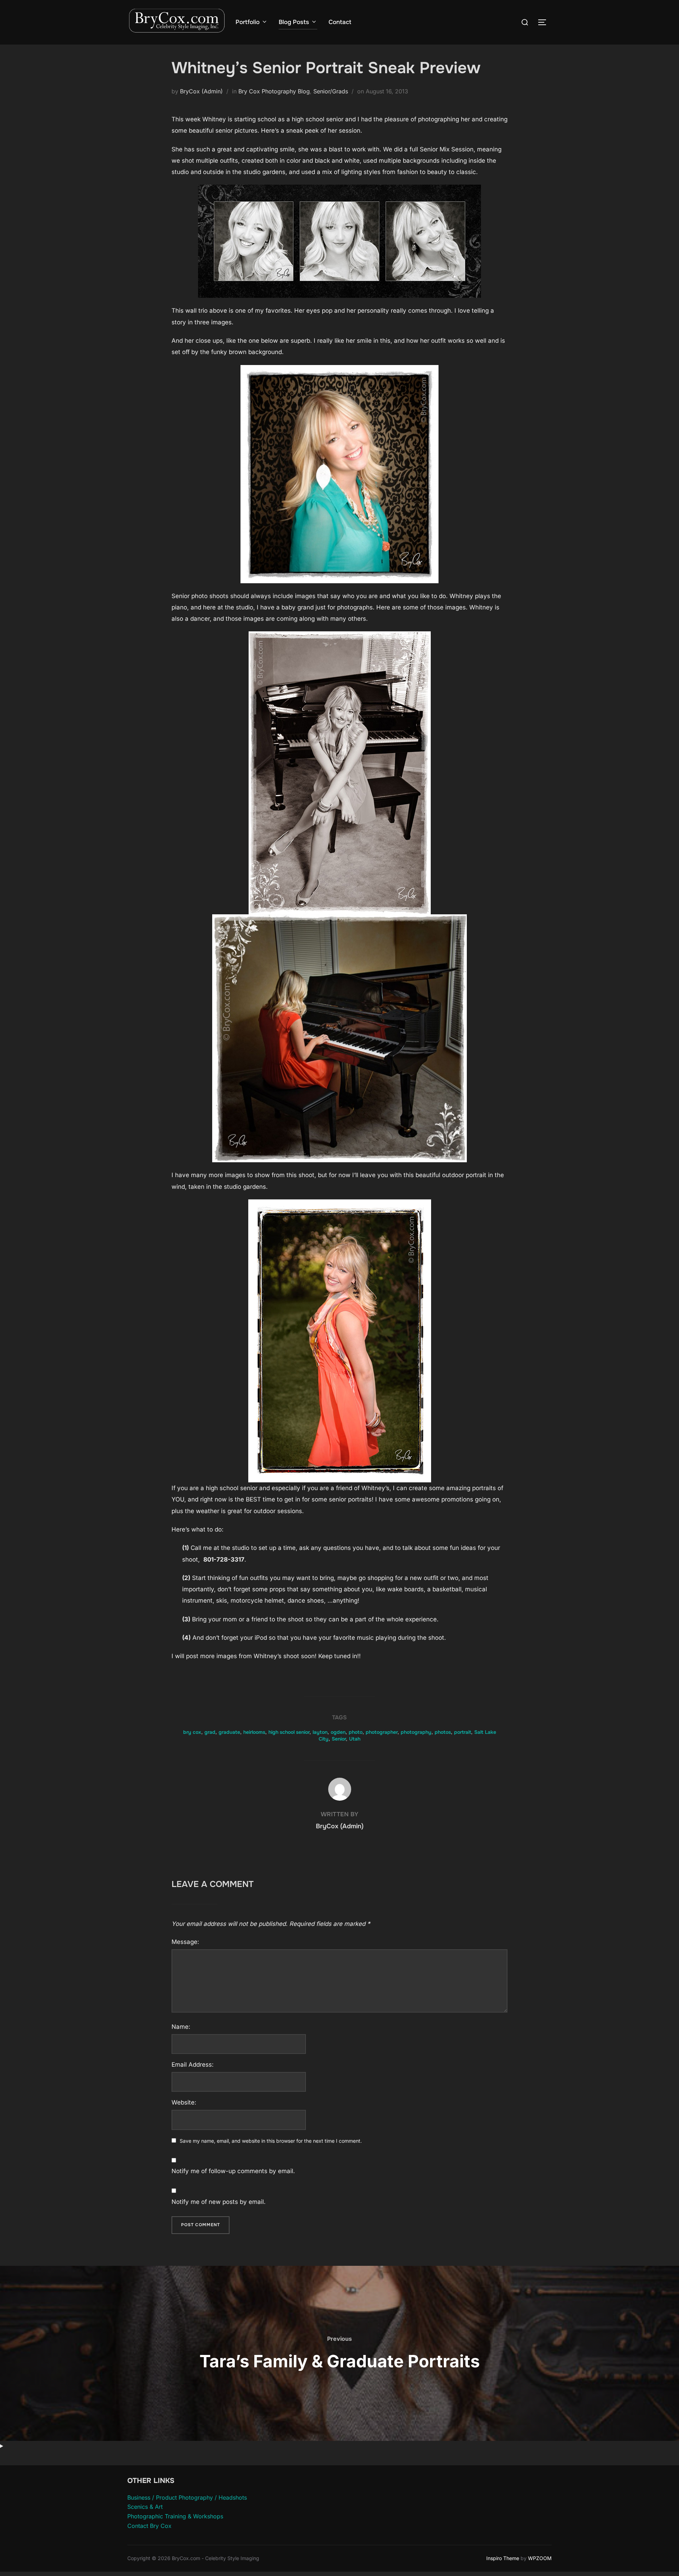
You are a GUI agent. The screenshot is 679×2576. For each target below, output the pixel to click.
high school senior (289, 1732)
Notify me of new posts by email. (219, 2202)
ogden (338, 1732)
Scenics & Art (145, 2507)
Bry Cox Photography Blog (274, 91)
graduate (229, 1732)
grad (210, 1732)
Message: (185, 1942)
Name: (181, 2027)
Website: (184, 2102)
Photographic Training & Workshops (175, 2516)
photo (356, 1732)
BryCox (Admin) (201, 91)
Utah (355, 1739)
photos (443, 1732)
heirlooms (254, 1732)
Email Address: (193, 2065)
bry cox (192, 1732)
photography (416, 1732)
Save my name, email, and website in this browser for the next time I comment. (271, 2141)
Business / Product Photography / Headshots (187, 2497)
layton (320, 1732)
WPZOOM (540, 2558)
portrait (463, 1732)
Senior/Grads (331, 91)
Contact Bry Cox (149, 2526)
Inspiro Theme (503, 2558)
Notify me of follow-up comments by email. (233, 2171)
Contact (340, 22)
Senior (339, 1739)
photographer (382, 1732)
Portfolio (248, 22)
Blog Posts (294, 22)
